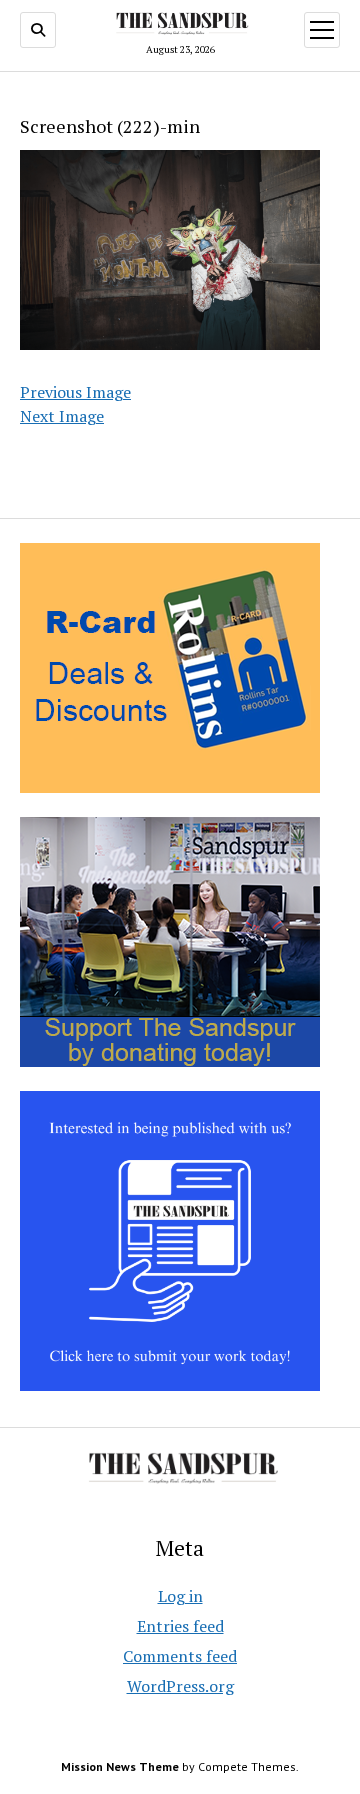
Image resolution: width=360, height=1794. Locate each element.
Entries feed (180, 1626)
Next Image (62, 416)
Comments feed (180, 1656)
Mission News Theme (120, 1766)
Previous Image (75, 392)
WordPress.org (180, 1686)
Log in (180, 1596)
